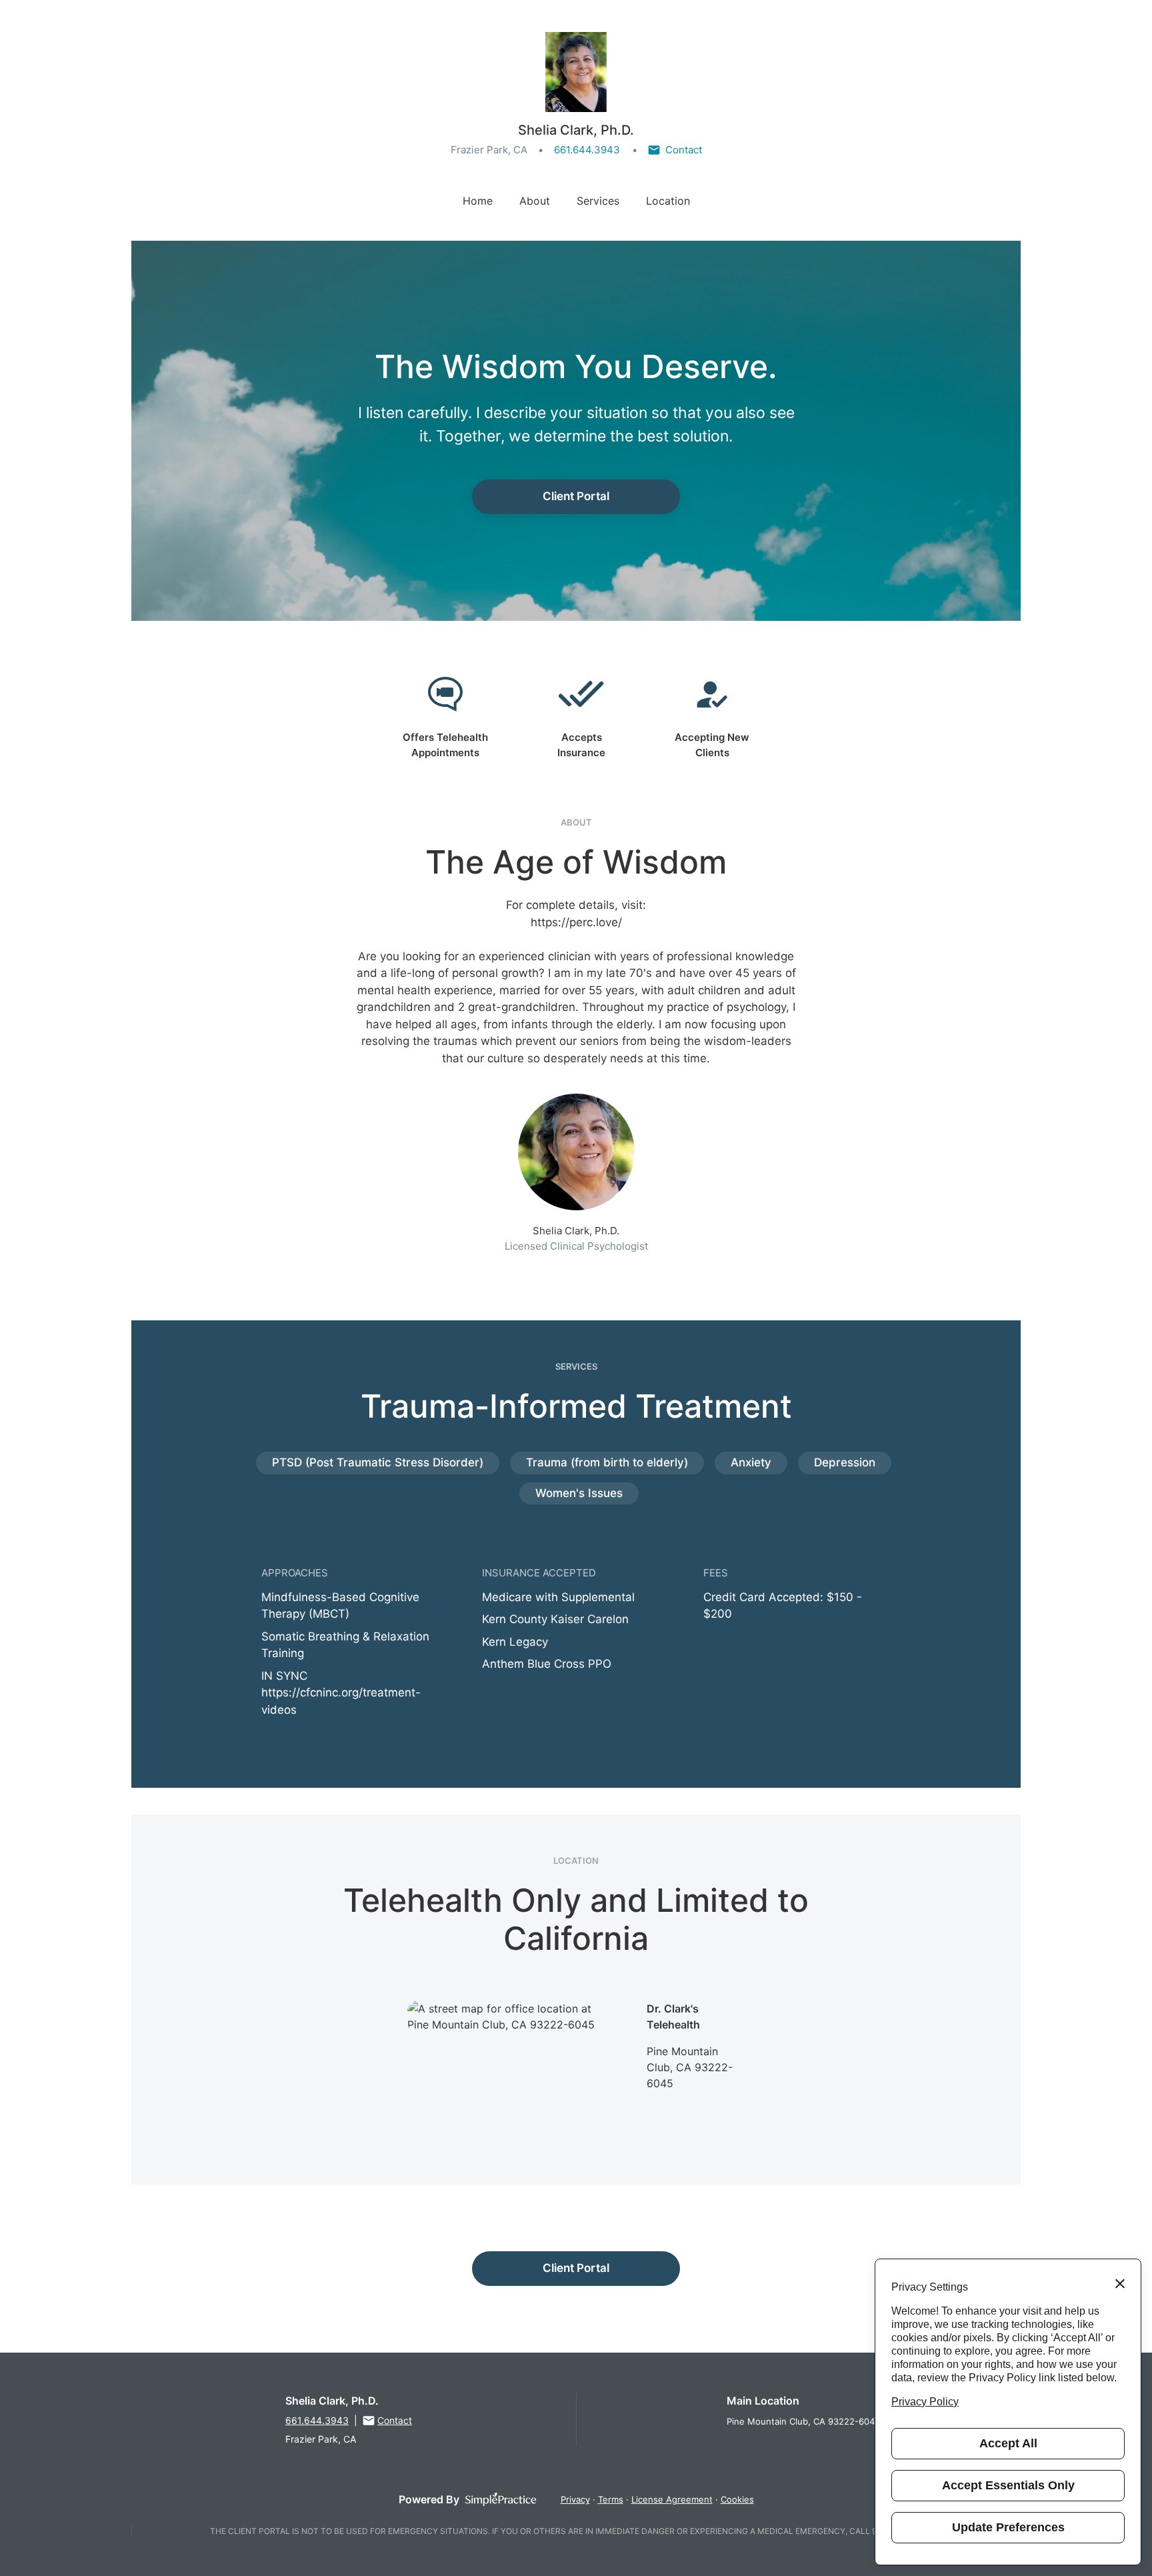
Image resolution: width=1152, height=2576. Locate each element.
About (535, 201)
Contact (684, 150)
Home (478, 201)
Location (668, 201)
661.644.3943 (587, 150)
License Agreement (672, 2499)
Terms (611, 2499)
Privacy (575, 2499)
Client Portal (576, 496)
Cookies (737, 2499)
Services (598, 201)
